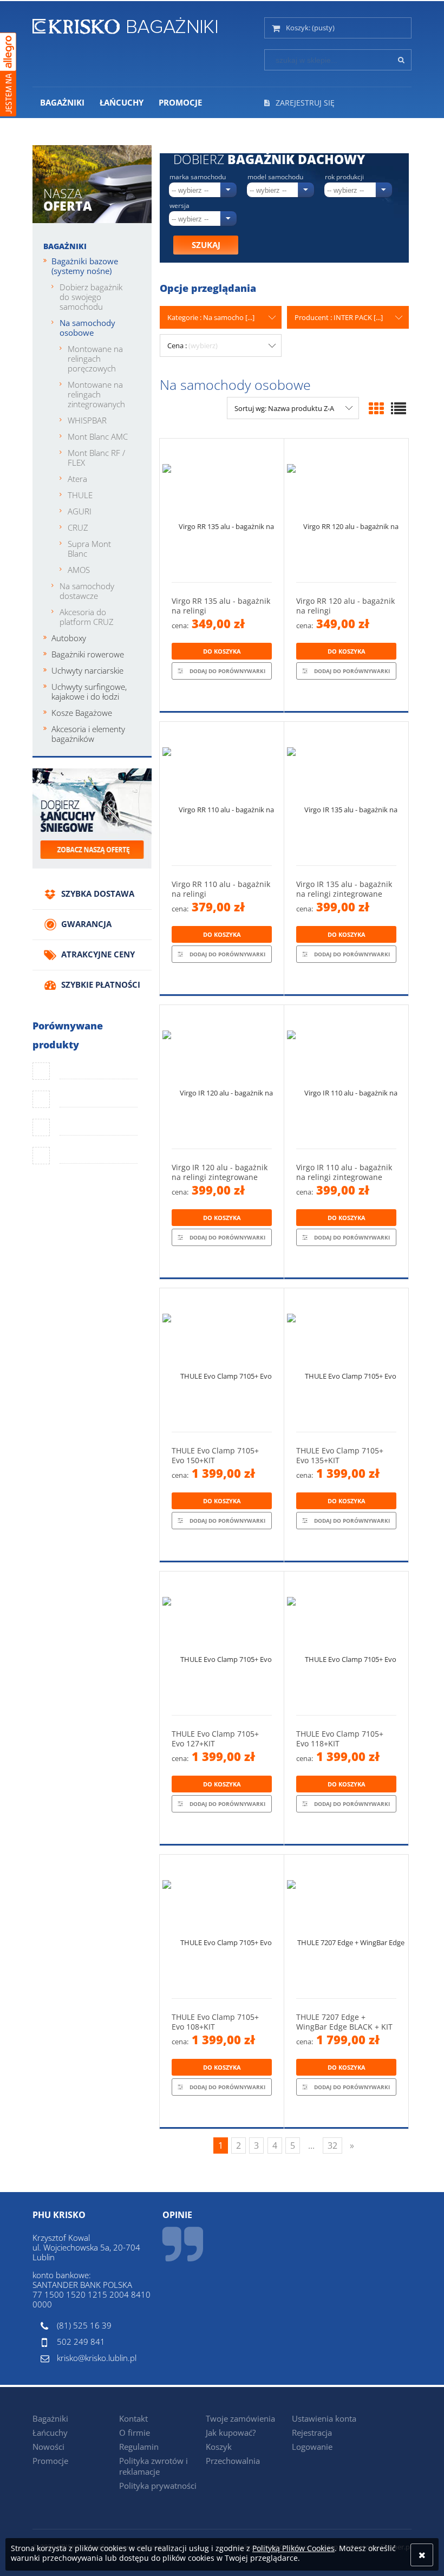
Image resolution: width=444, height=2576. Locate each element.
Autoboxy (69, 638)
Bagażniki (65, 246)
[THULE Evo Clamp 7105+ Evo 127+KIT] (222, 1643)
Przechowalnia (233, 2461)
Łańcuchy (50, 2432)
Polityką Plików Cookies (293, 2548)
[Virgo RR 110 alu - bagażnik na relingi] (222, 794)
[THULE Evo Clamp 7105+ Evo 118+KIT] (346, 1643)
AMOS (79, 570)
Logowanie (312, 2447)
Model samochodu (275, 177)
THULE (80, 495)
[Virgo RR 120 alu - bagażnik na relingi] (346, 510)
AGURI (80, 511)
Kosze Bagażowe (82, 713)
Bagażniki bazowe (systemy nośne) (85, 266)
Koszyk (219, 2447)
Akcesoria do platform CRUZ (87, 617)
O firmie (135, 2432)
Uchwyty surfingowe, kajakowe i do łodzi (89, 692)
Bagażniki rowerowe (88, 654)
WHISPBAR (87, 420)
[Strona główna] (125, 24)
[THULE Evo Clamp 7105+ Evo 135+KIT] (346, 1360)
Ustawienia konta (324, 2418)
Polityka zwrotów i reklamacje (154, 2466)
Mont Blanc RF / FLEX (96, 458)
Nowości (48, 2447)
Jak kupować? (231, 2432)
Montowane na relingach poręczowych (95, 358)
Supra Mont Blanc (89, 549)
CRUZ (78, 527)
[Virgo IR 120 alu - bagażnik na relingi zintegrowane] (222, 1077)
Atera (77, 479)
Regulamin (139, 2447)
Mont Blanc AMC (98, 436)
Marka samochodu (198, 177)
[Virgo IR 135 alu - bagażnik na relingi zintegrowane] (346, 794)
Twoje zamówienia (240, 2418)
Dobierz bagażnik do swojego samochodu (91, 297)
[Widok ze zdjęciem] (376, 408)
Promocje (50, 2461)
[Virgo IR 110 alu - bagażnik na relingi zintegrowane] (346, 1077)
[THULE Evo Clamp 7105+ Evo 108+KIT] (222, 1926)
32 (332, 2145)
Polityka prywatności (158, 2486)
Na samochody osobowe (87, 328)
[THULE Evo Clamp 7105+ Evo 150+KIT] (222, 1360)
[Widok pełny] (399, 408)
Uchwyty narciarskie (87, 670)
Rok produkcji (344, 177)
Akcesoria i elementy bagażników (88, 734)
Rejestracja (312, 2432)
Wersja (179, 206)
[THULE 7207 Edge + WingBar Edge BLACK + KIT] (346, 1926)
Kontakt (133, 2418)
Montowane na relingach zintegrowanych (96, 394)
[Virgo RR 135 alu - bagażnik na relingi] (222, 510)
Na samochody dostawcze (87, 591)
